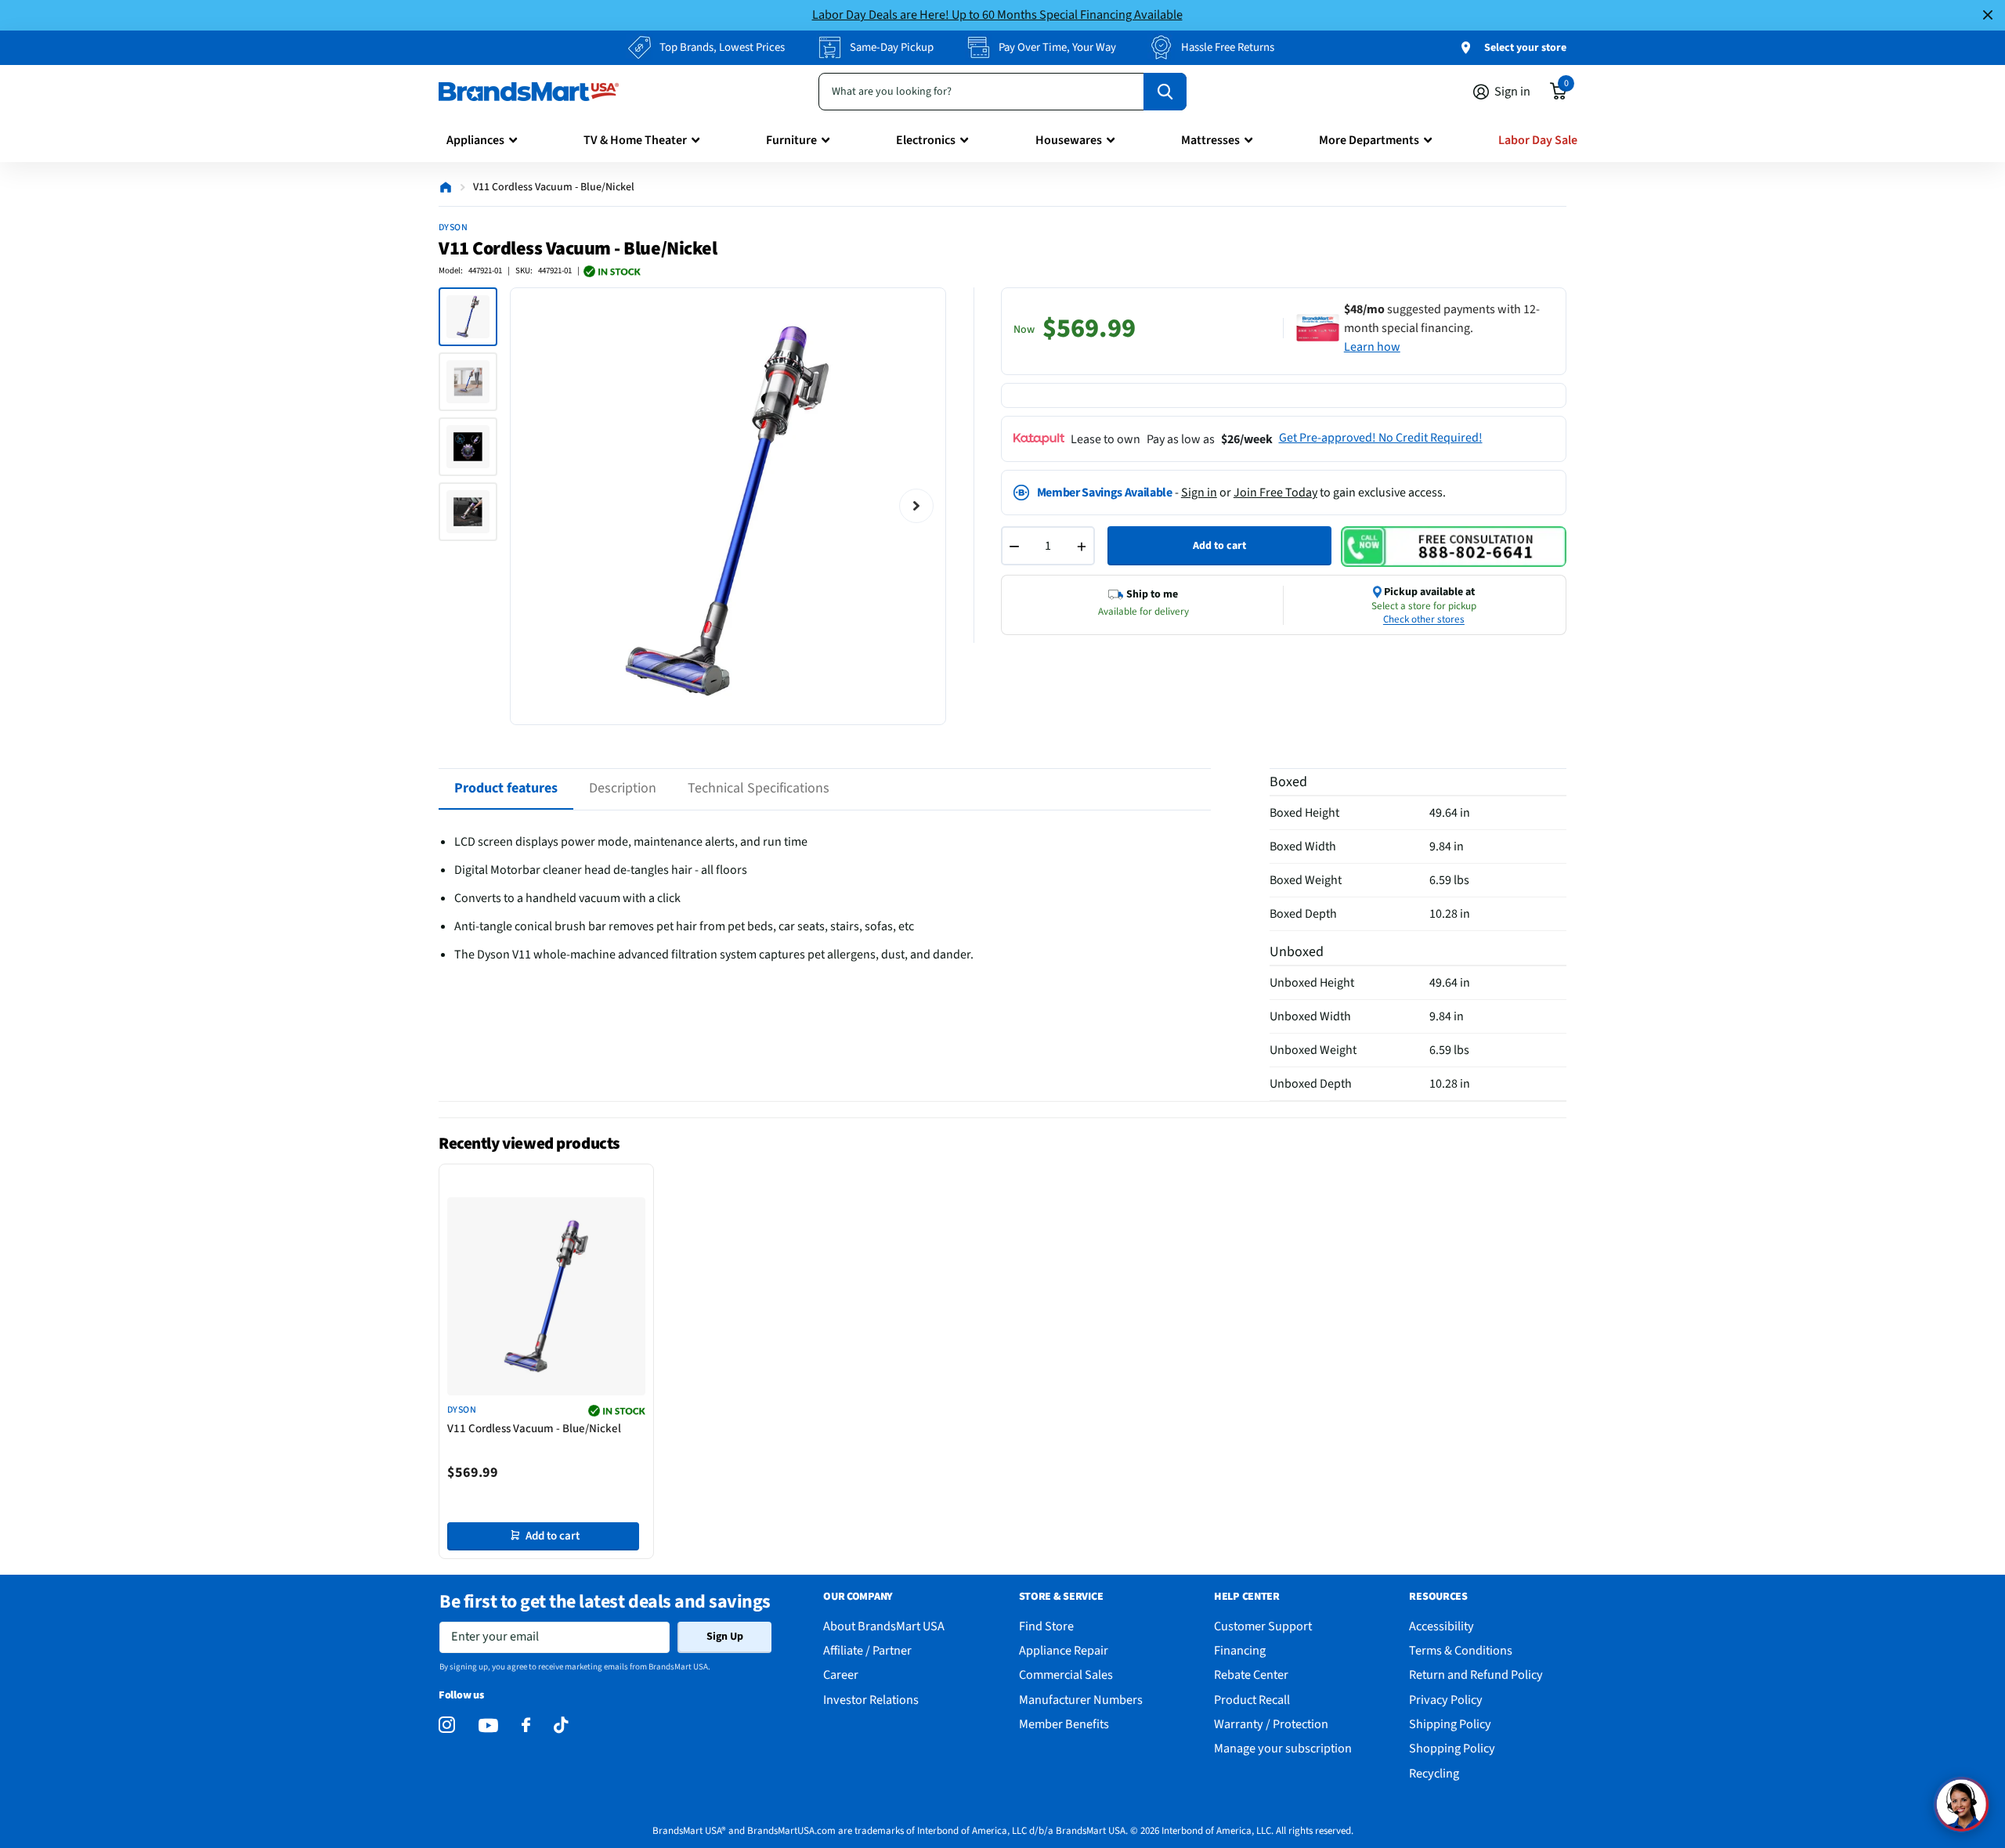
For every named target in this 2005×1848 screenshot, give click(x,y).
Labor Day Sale (1538, 140)
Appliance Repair (1064, 1650)
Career (841, 1675)
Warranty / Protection (1271, 1724)
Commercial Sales (1066, 1675)
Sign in (1199, 493)
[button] (1961, 1804)
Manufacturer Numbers (1081, 1700)
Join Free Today (1275, 493)
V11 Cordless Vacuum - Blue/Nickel (534, 1429)
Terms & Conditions (1461, 1650)
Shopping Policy (1452, 1748)
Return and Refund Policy (1476, 1675)
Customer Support (1263, 1626)
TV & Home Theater (635, 140)
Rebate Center (1251, 1675)
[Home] (446, 187)
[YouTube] (488, 1725)
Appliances (475, 140)
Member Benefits (1064, 1724)
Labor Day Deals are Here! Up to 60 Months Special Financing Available (997, 14)
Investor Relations (871, 1700)
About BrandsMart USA (884, 1626)
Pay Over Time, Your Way (1057, 47)
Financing (1240, 1650)
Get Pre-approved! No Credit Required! (1381, 438)
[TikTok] (561, 1725)
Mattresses (1210, 140)
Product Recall (1252, 1700)
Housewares (1069, 140)
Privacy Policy (1446, 1700)
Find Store (1046, 1626)
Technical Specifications (759, 788)
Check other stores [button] (1424, 619)
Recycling (1434, 1773)
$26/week (1247, 439)
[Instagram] (447, 1725)
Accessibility (1441, 1626)
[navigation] (468, 317)
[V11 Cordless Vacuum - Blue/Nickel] (546, 1296)
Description (623, 788)
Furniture (791, 140)
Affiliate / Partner (867, 1650)
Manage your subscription (1283, 1748)
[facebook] (526, 1725)
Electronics (926, 140)
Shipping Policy (1450, 1724)
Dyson (453, 227)
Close (1988, 15)
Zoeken (1165, 92)
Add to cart (1219, 546)
